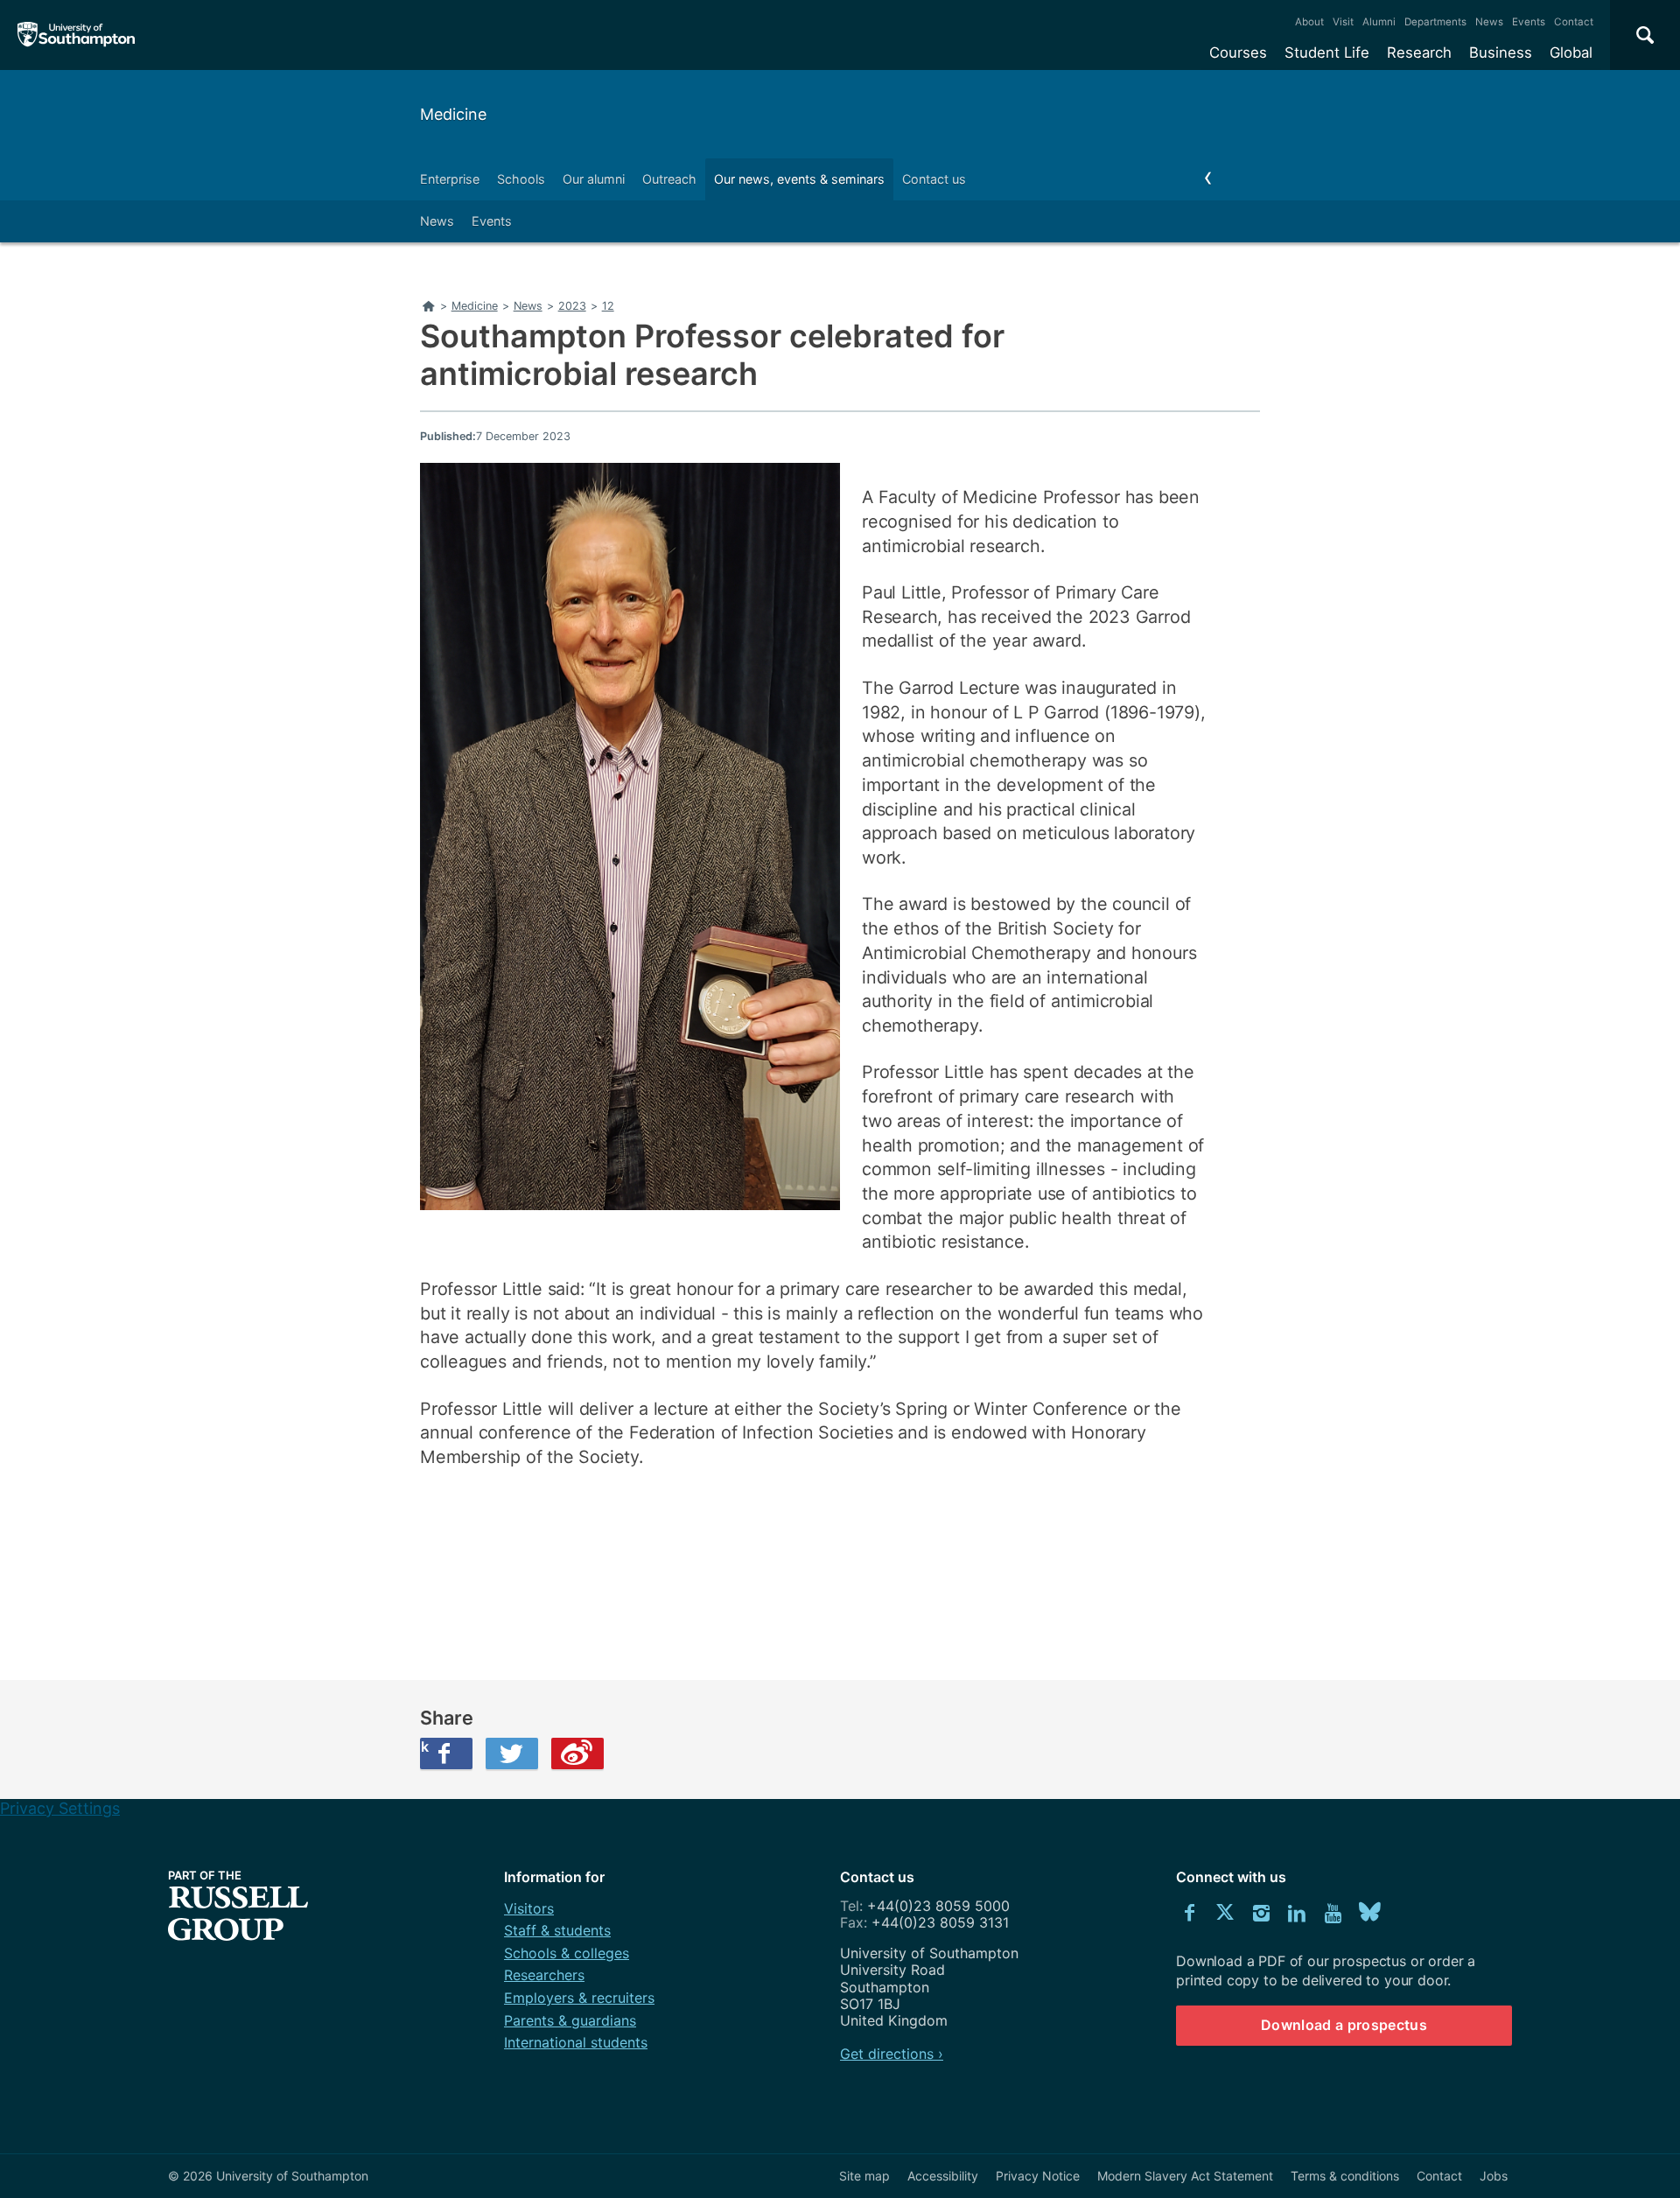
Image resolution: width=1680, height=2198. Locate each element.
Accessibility (943, 2176)
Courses (1238, 52)
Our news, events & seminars (799, 179)
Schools (521, 179)
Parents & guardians (570, 2020)
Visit (1343, 22)
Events (1529, 22)
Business (1501, 52)
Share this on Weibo (577, 1753)
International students (576, 2042)
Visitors (529, 1908)
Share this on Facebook (424, 1746)
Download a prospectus (1344, 2025)
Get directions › (892, 2054)
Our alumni (594, 179)
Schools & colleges (567, 1953)
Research (1419, 52)
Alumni (1379, 22)
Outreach (669, 179)
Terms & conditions (1345, 2176)
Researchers (544, 1975)
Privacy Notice (1038, 2176)
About (1309, 22)
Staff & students (557, 1930)
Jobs (1494, 2176)
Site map (864, 2176)
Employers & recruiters (579, 1998)
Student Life (1327, 52)
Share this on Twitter (512, 1753)
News (1489, 22)
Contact (1574, 22)
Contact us (934, 179)
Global (1571, 52)
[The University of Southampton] (77, 35)
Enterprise (450, 179)
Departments (1435, 22)
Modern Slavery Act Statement (1185, 2176)
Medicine (453, 114)
